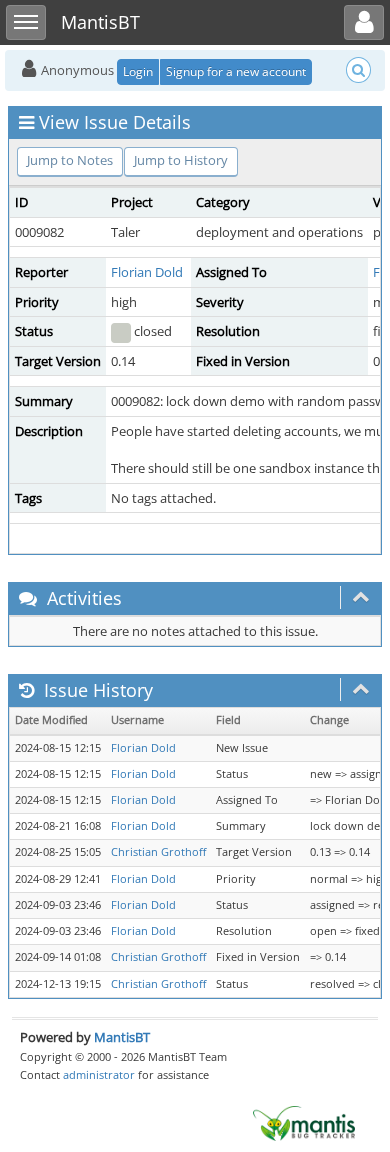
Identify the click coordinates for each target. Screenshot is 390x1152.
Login (138, 71)
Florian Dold (147, 272)
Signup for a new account (236, 71)
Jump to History (181, 160)
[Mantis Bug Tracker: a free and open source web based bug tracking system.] (304, 1122)
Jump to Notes (70, 160)
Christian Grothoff (158, 852)
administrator (99, 1074)
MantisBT (122, 1037)
